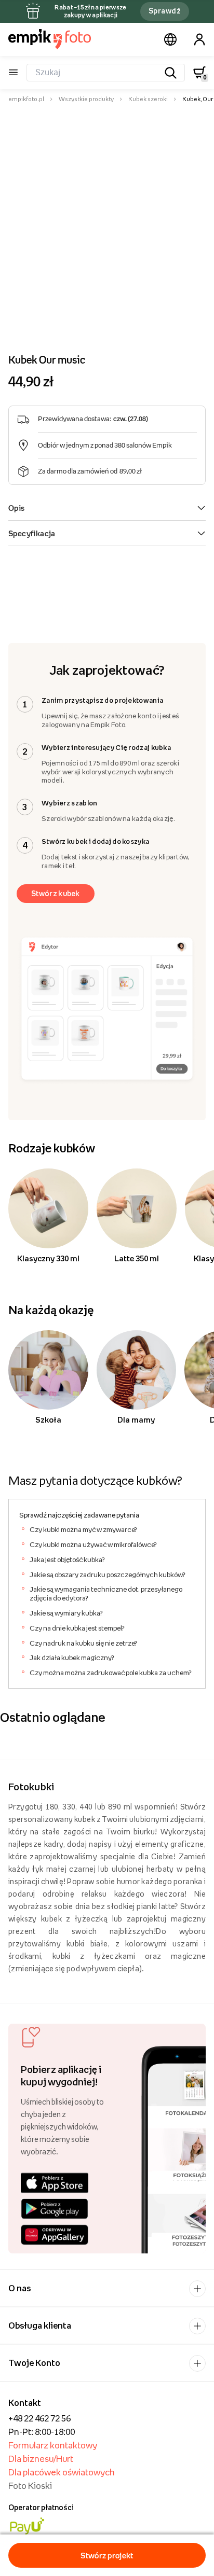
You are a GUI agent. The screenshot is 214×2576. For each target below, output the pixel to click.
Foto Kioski (30, 2486)
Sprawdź (165, 11)
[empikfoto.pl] (50, 39)
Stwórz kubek (56, 893)
